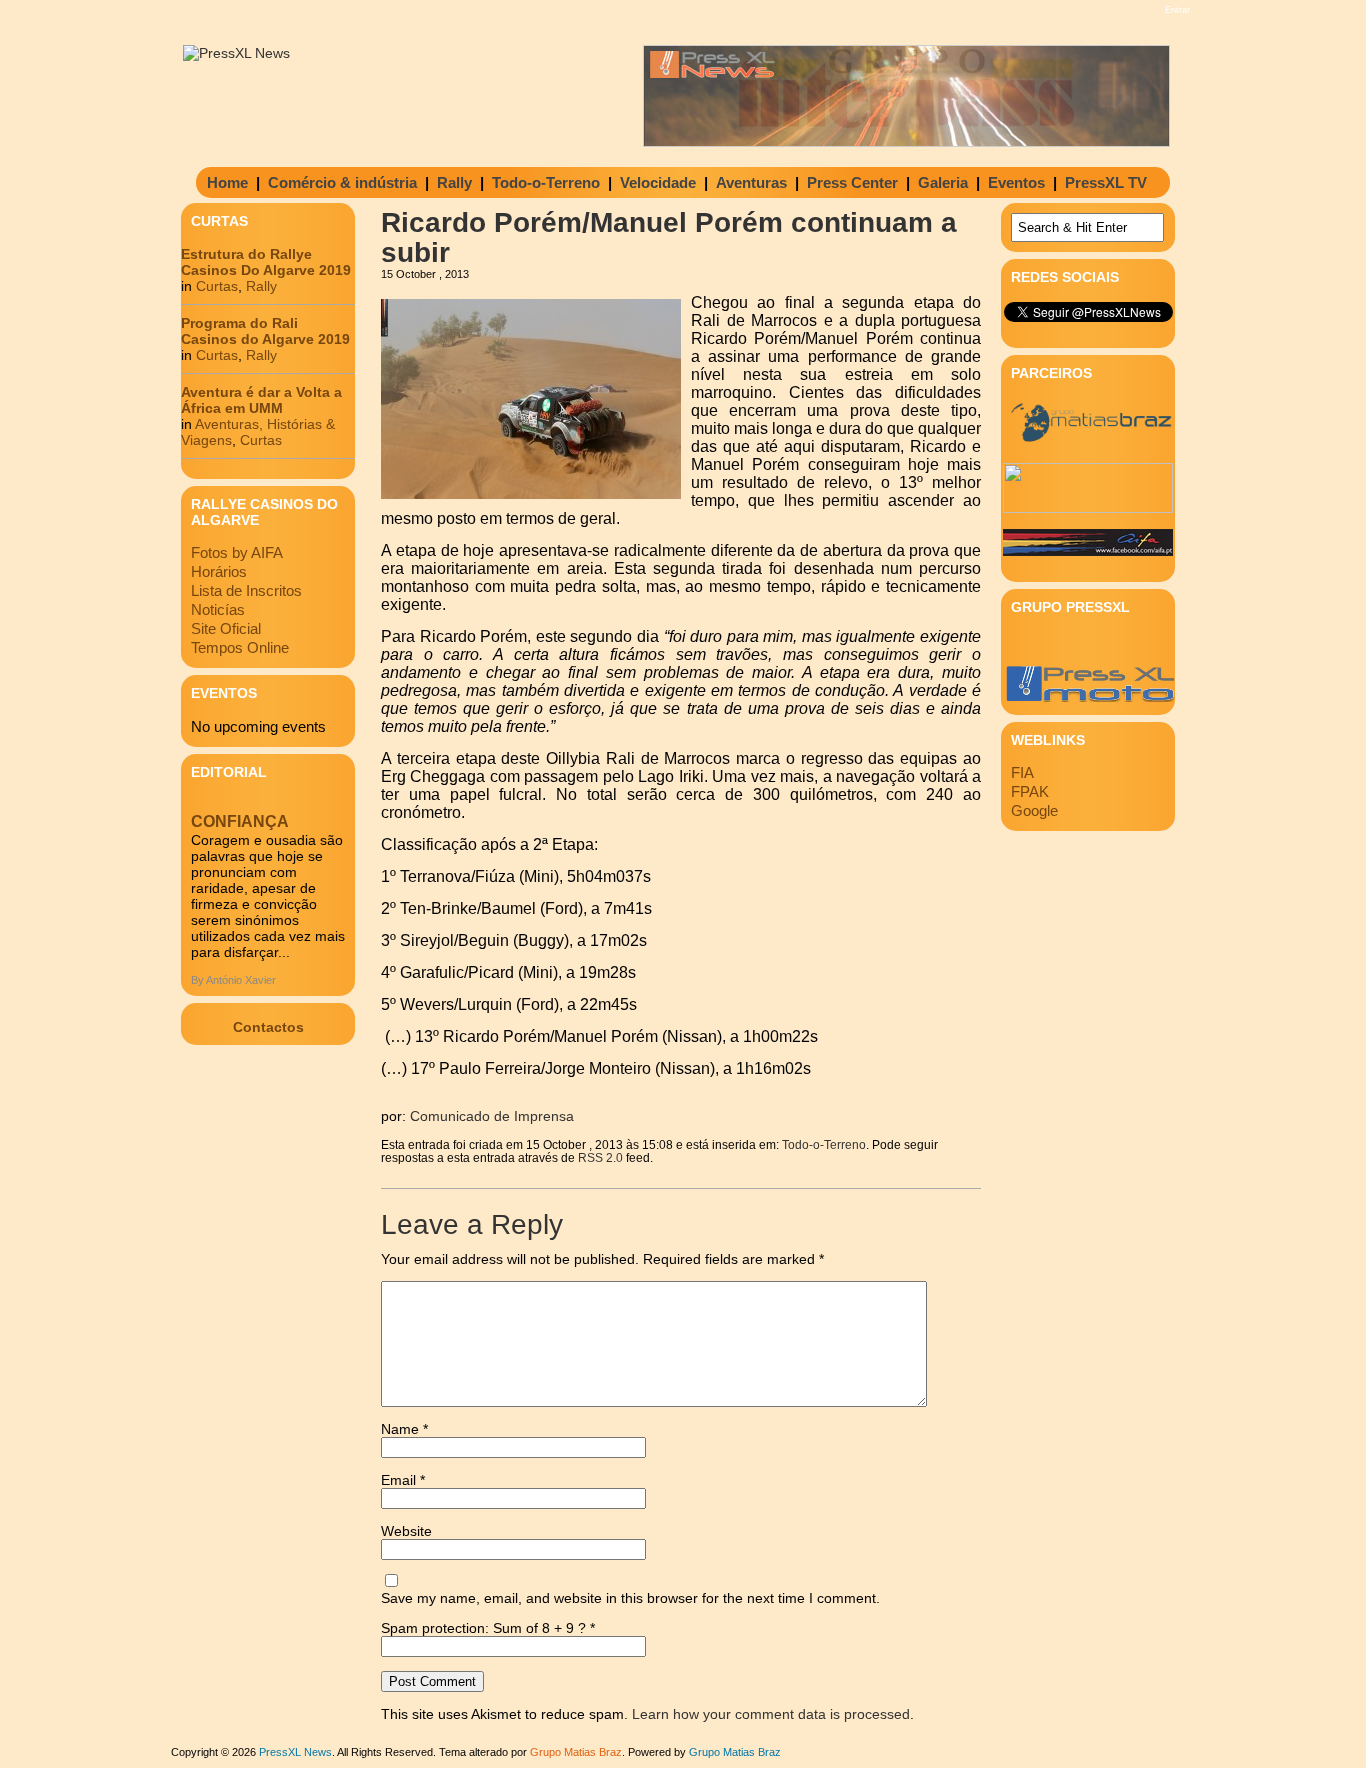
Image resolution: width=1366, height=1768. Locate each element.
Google (1034, 810)
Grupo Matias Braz (735, 1752)
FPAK (1030, 791)
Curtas (217, 286)
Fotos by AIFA (237, 552)
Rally (454, 182)
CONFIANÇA (240, 821)
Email (403, 1480)
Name (404, 1429)
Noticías (218, 609)
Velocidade (658, 182)
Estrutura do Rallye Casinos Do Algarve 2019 (266, 262)
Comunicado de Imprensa (492, 1116)
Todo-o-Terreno (546, 182)
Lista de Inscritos (246, 590)
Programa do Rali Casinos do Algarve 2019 (265, 331)
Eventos (1016, 182)
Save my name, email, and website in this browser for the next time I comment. (630, 1598)
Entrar (1177, 10)
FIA (1022, 772)
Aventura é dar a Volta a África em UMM (261, 400)
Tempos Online (240, 647)
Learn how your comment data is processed (771, 1714)
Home (227, 182)
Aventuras (751, 182)
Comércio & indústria (342, 182)
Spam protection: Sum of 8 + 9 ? (483, 1628)
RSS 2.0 (600, 1157)
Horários (219, 571)
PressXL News (295, 1752)
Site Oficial (226, 628)
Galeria (943, 182)
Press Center (852, 182)
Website (406, 1531)
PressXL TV (1106, 182)
